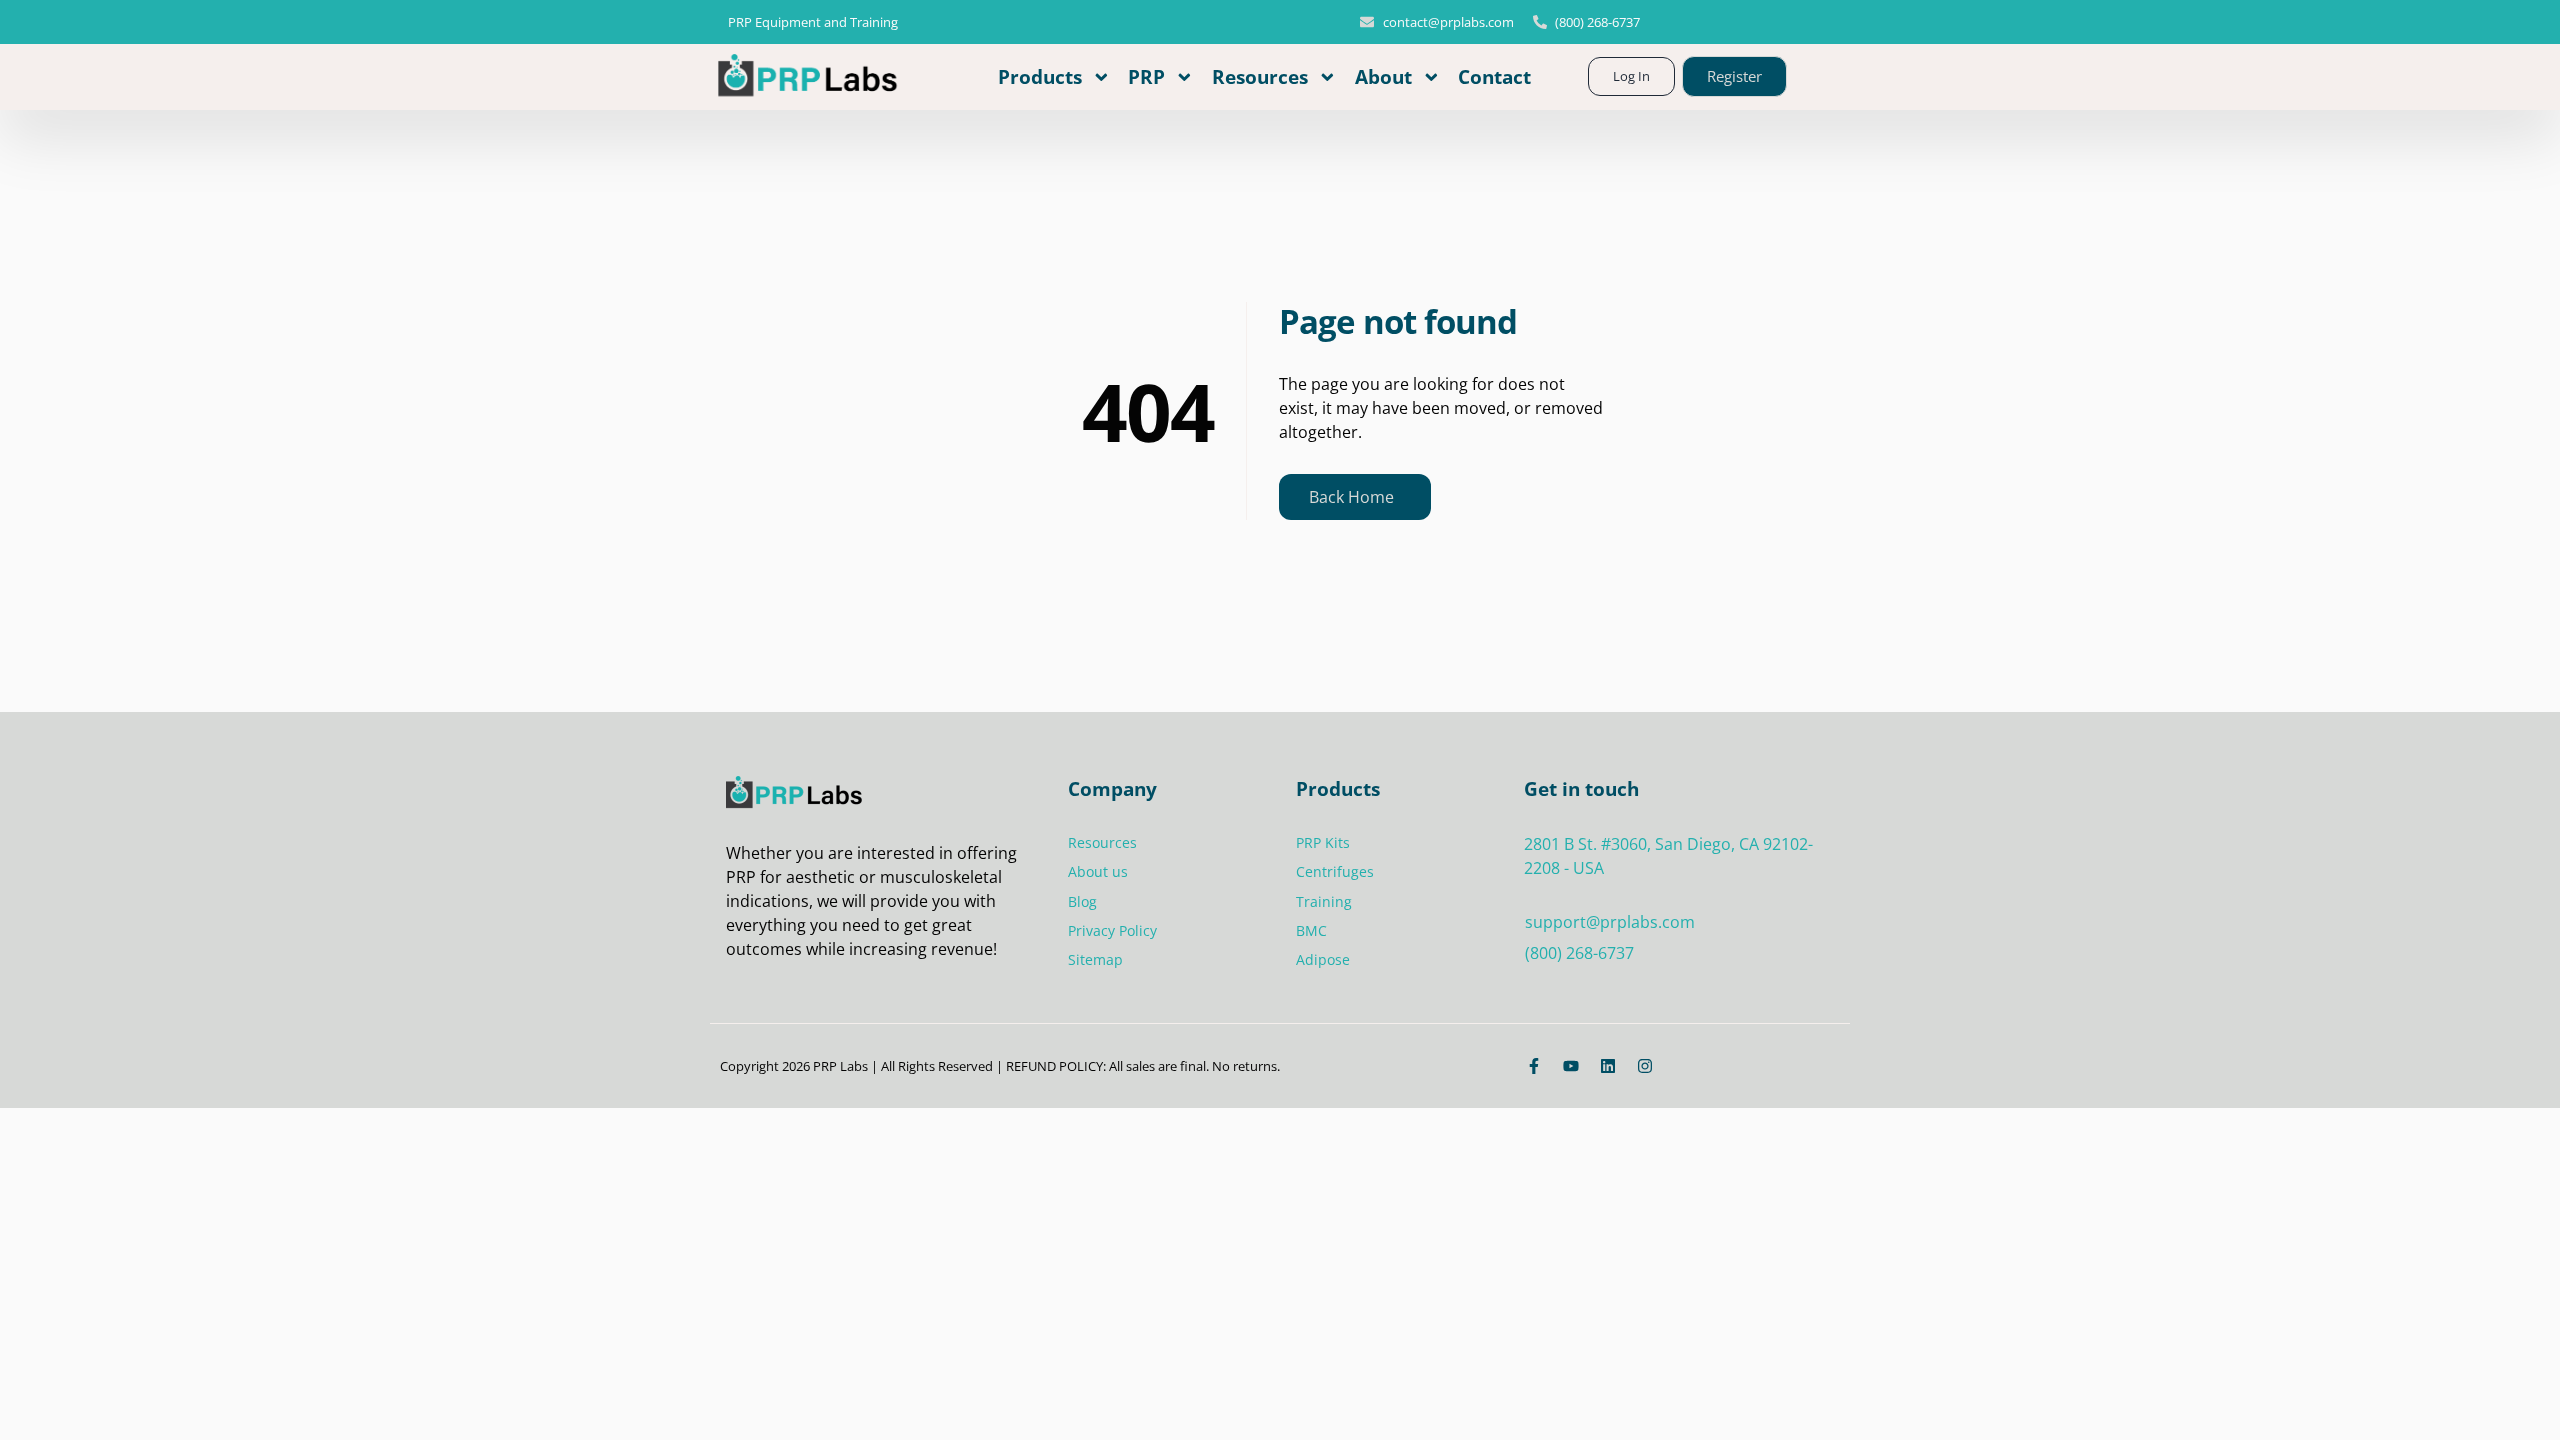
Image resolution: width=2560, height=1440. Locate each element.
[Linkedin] (1608, 1066)
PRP (1146, 76)
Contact (1494, 76)
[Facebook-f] (1534, 1066)
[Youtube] (1571, 1066)
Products (1040, 76)
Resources (1260, 76)
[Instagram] (1645, 1066)
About (1383, 76)
